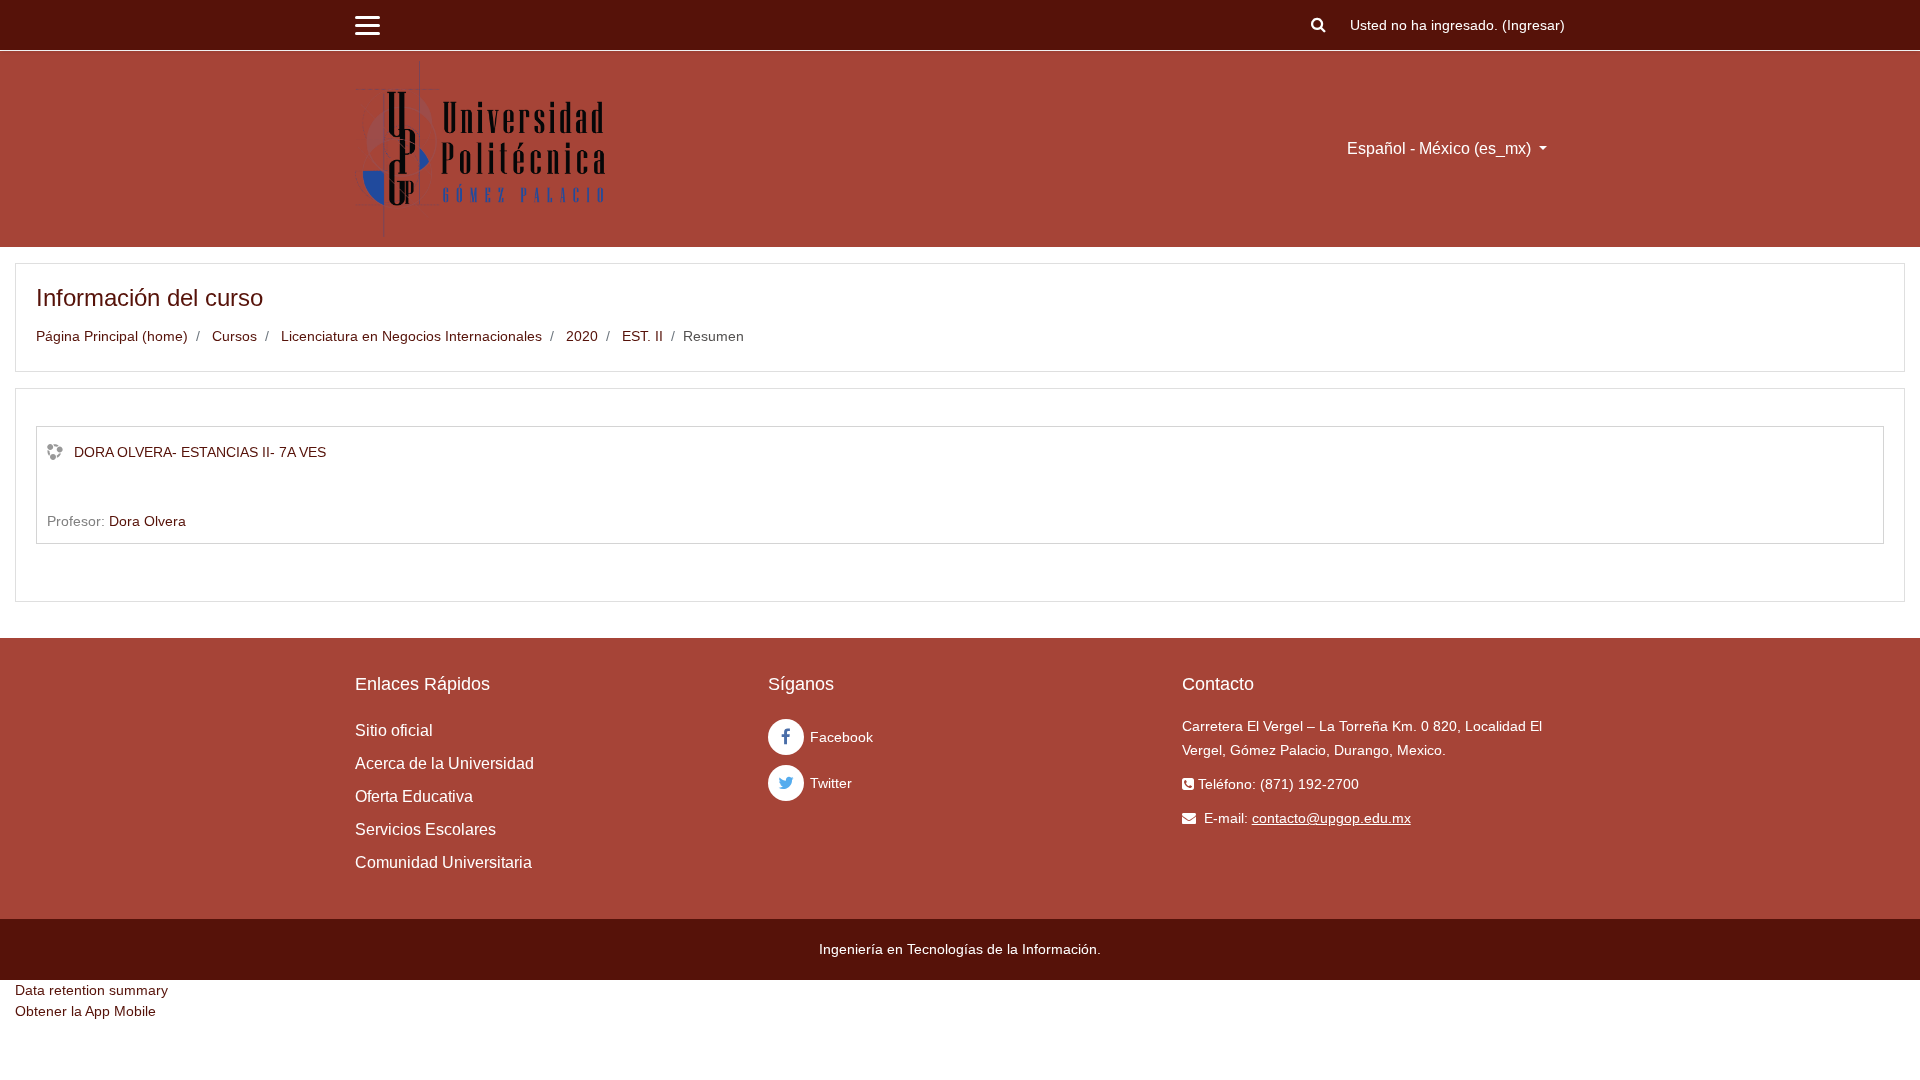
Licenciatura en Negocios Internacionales (411, 336)
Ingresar (1533, 25)
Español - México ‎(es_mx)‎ (1441, 148)
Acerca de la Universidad (444, 763)
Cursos (234, 336)
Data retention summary (91, 990)
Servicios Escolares (425, 829)
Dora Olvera (147, 521)
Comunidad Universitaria (443, 862)
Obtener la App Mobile (85, 1011)
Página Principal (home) (112, 336)
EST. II (642, 336)
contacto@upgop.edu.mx (1331, 818)
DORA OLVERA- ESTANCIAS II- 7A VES (200, 452)
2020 (582, 336)
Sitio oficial (394, 730)
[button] (1318, 25)
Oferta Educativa (414, 796)
